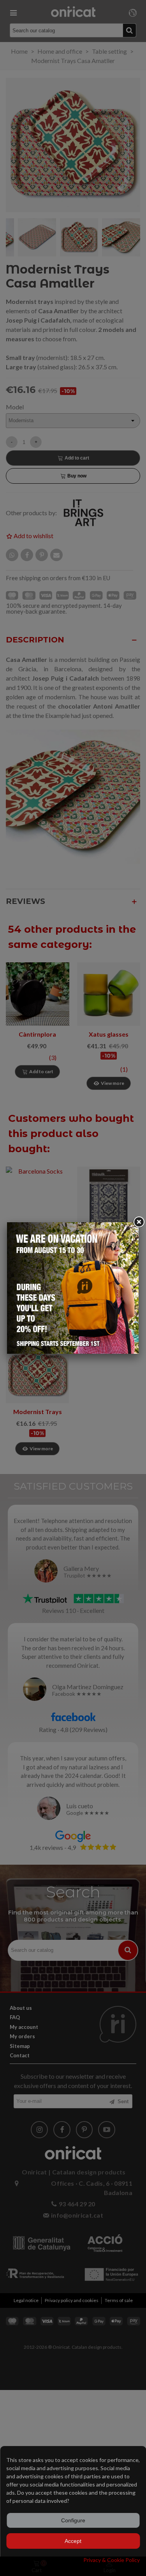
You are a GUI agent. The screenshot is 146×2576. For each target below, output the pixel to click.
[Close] (139, 1222)
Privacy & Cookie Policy (112, 2560)
